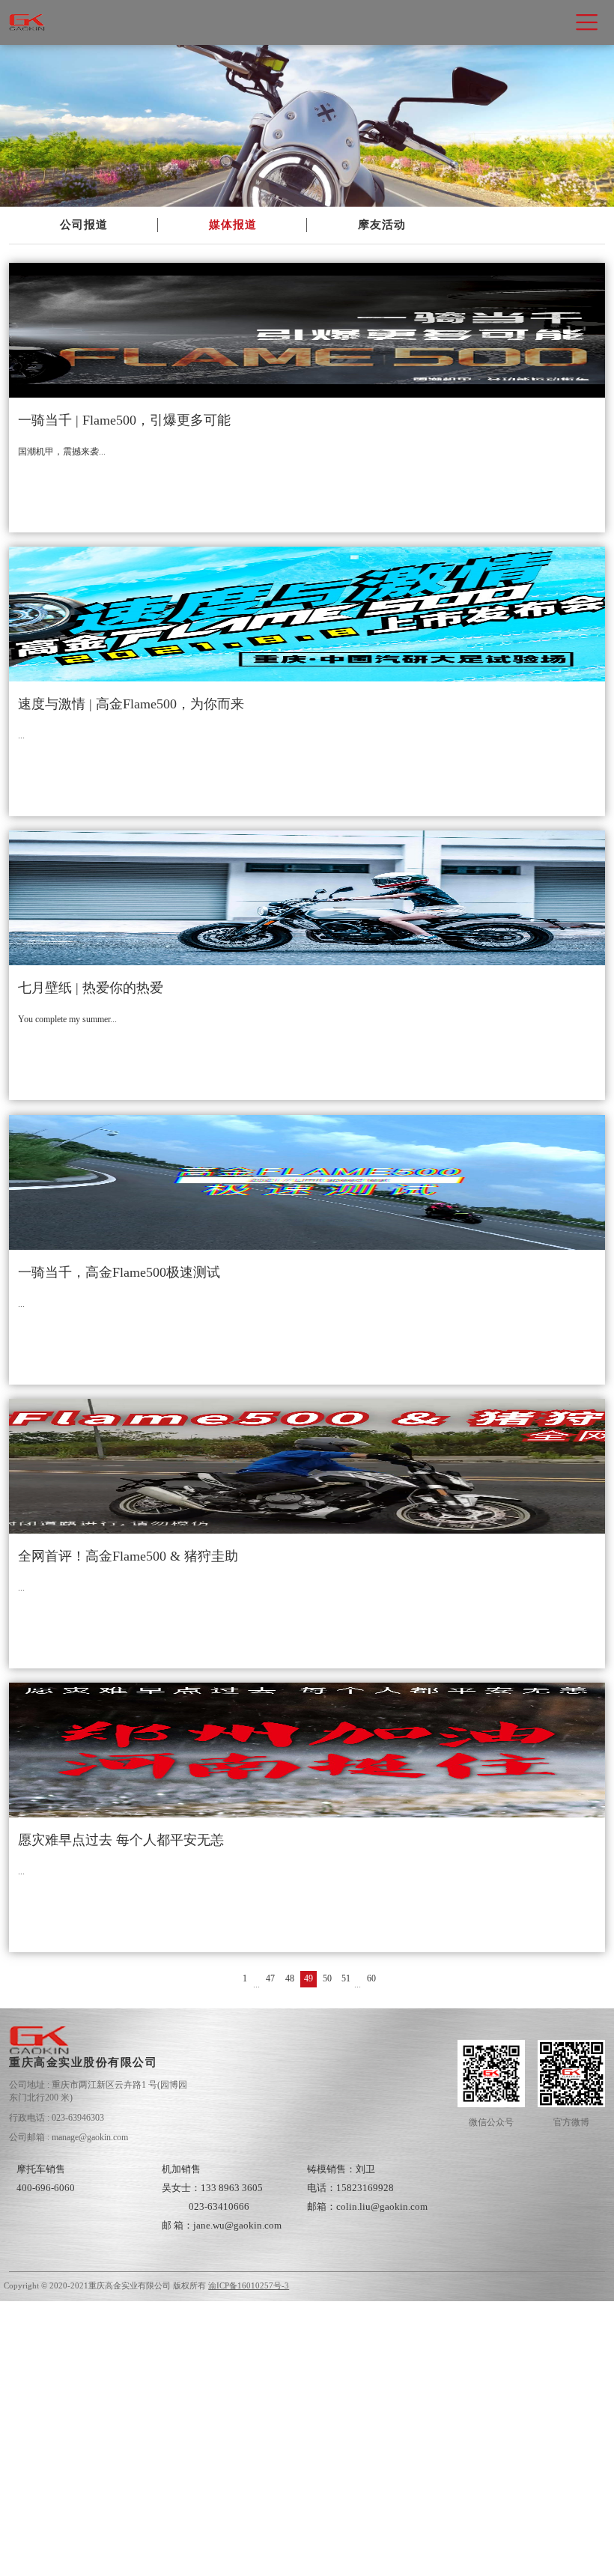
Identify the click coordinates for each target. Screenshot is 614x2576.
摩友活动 (382, 225)
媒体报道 (233, 225)
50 (327, 1978)
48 (290, 1978)
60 (371, 1978)
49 (308, 1978)
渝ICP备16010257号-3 (249, 2286)
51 (346, 1978)
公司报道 (84, 225)
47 (270, 1978)
